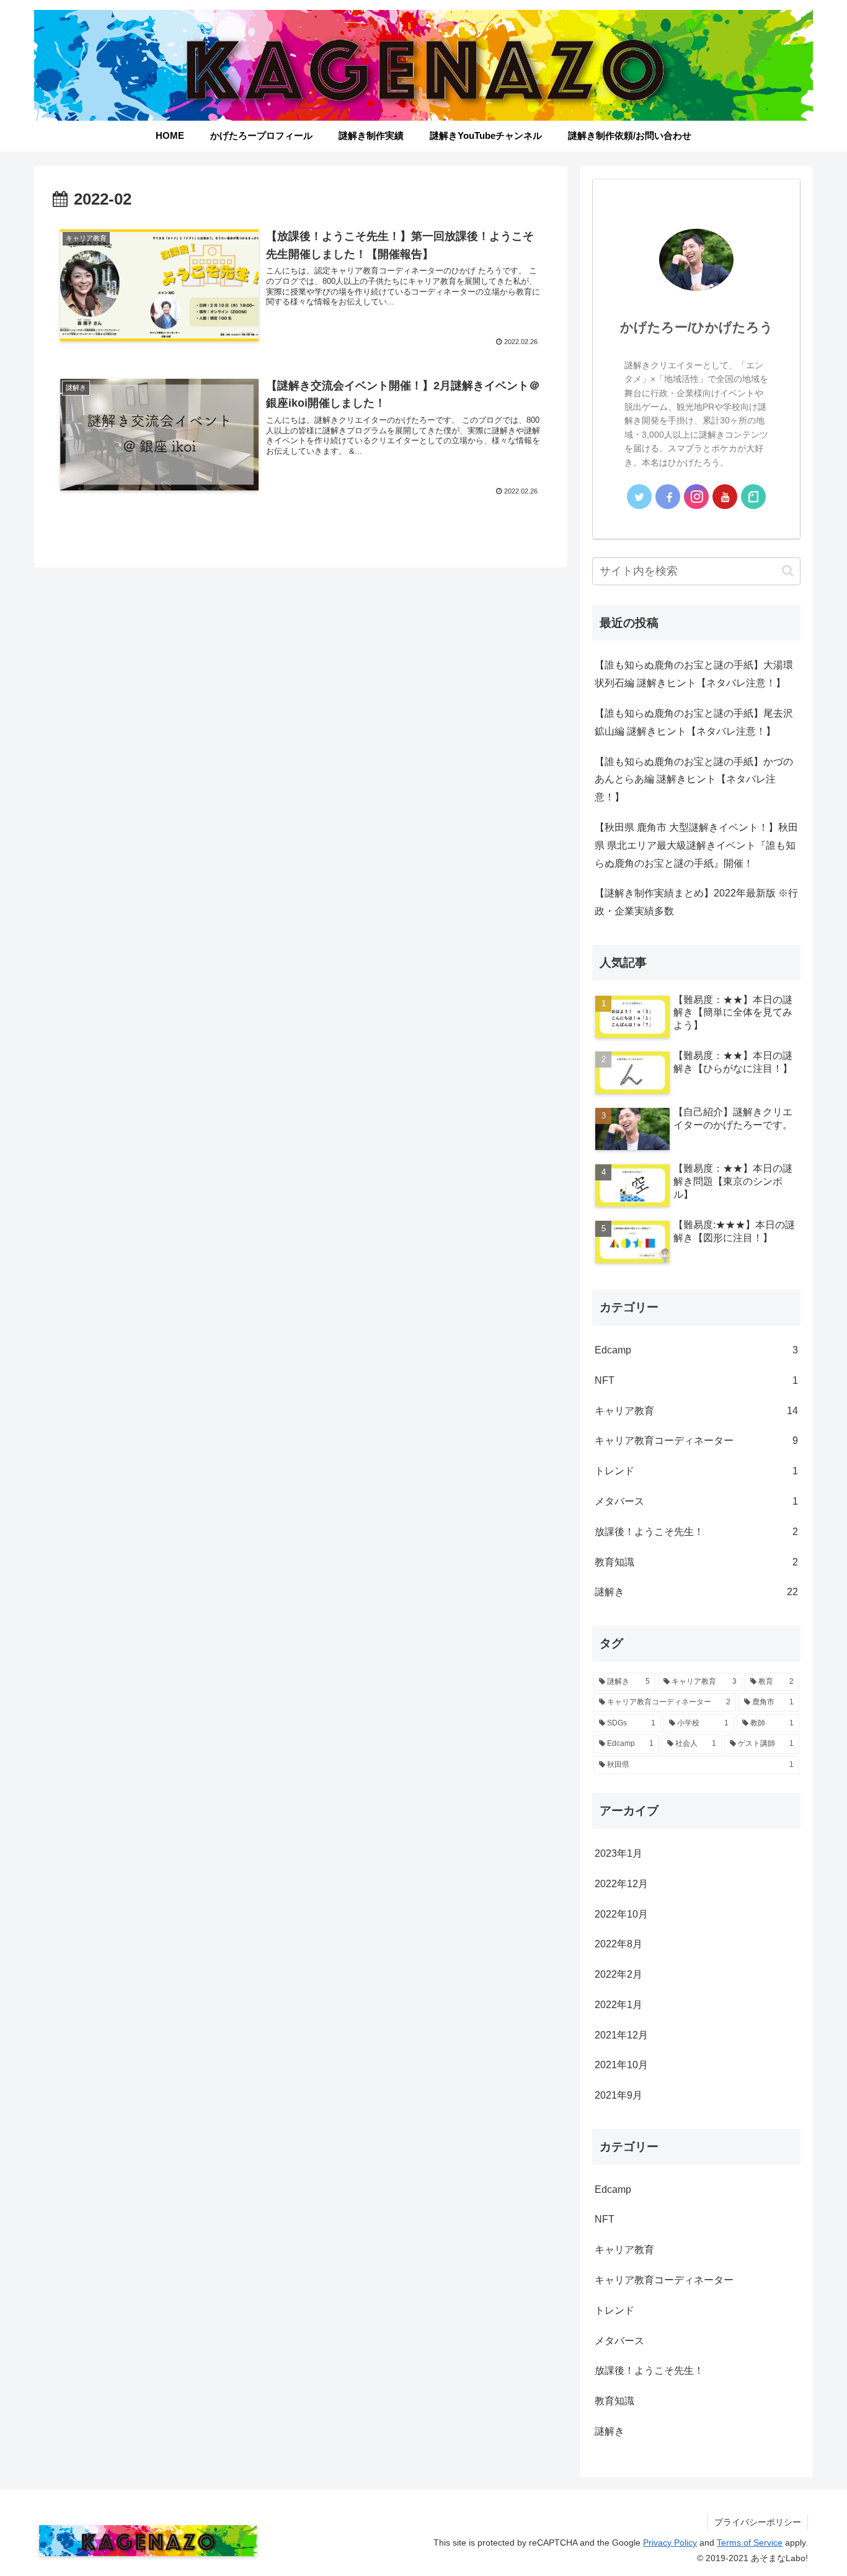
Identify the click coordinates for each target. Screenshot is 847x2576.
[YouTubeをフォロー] (725, 497)
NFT (696, 1380)
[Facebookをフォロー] (668, 497)
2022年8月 (619, 1945)
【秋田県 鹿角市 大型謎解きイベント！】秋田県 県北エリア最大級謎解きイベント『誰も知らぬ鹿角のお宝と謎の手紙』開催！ (696, 845)
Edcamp (696, 1350)
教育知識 (696, 1562)
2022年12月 (621, 1884)
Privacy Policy (670, 2543)
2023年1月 (619, 1853)
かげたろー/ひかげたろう (697, 327)
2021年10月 (621, 2065)
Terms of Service (750, 2543)
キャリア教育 (696, 1411)
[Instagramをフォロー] (696, 497)
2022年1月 (619, 2005)
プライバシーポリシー (758, 2522)
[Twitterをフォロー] (639, 497)
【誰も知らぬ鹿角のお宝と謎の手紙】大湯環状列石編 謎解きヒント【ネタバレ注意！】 (694, 674)
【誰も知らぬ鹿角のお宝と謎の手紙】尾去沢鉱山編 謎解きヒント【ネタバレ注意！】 (694, 722)
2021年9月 (619, 2095)
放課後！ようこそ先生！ (696, 1532)
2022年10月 (621, 1914)
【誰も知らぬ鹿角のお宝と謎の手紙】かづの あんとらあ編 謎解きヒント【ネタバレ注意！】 (694, 780)
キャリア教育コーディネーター (696, 1441)
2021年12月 (621, 2035)
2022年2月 (619, 1974)
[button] (788, 571)
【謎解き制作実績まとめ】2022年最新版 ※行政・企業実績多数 (696, 902)
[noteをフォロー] (753, 497)
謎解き (696, 1592)
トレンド (696, 1471)
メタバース (696, 1501)
